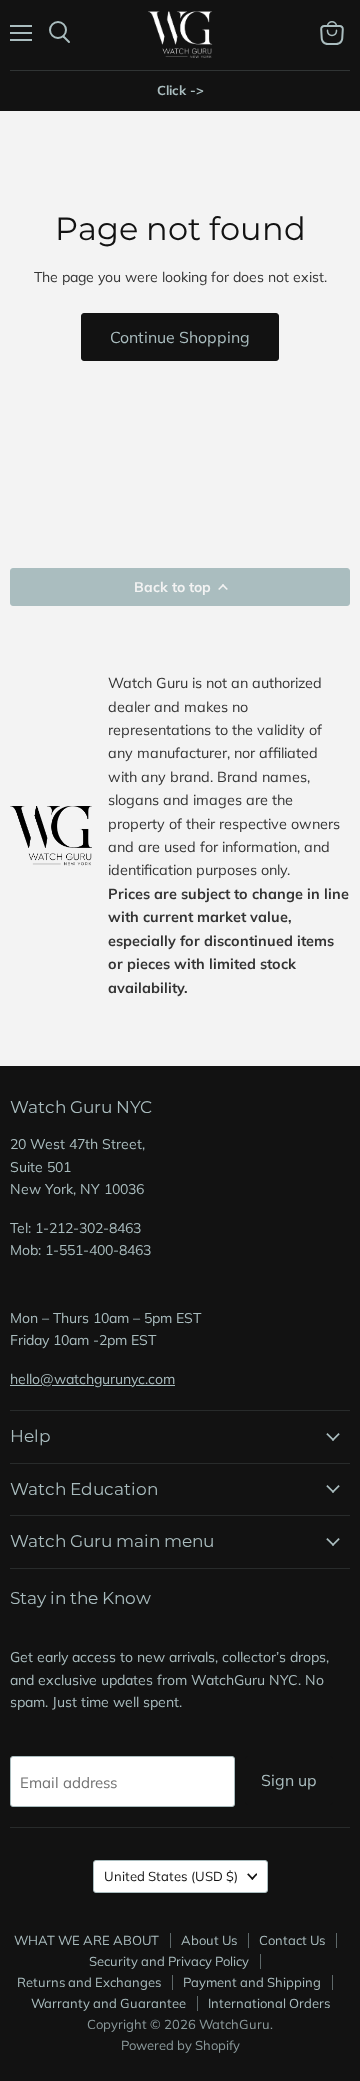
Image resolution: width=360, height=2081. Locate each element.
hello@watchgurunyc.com (92, 1379)
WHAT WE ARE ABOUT (86, 1940)
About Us (209, 1940)
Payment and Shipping (252, 1982)
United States (171, 1876)
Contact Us (292, 1940)
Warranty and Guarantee (108, 2003)
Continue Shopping (180, 337)
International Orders (269, 2003)
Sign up (289, 1780)
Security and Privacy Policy (169, 1961)
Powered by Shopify (180, 2045)
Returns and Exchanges (89, 1982)
